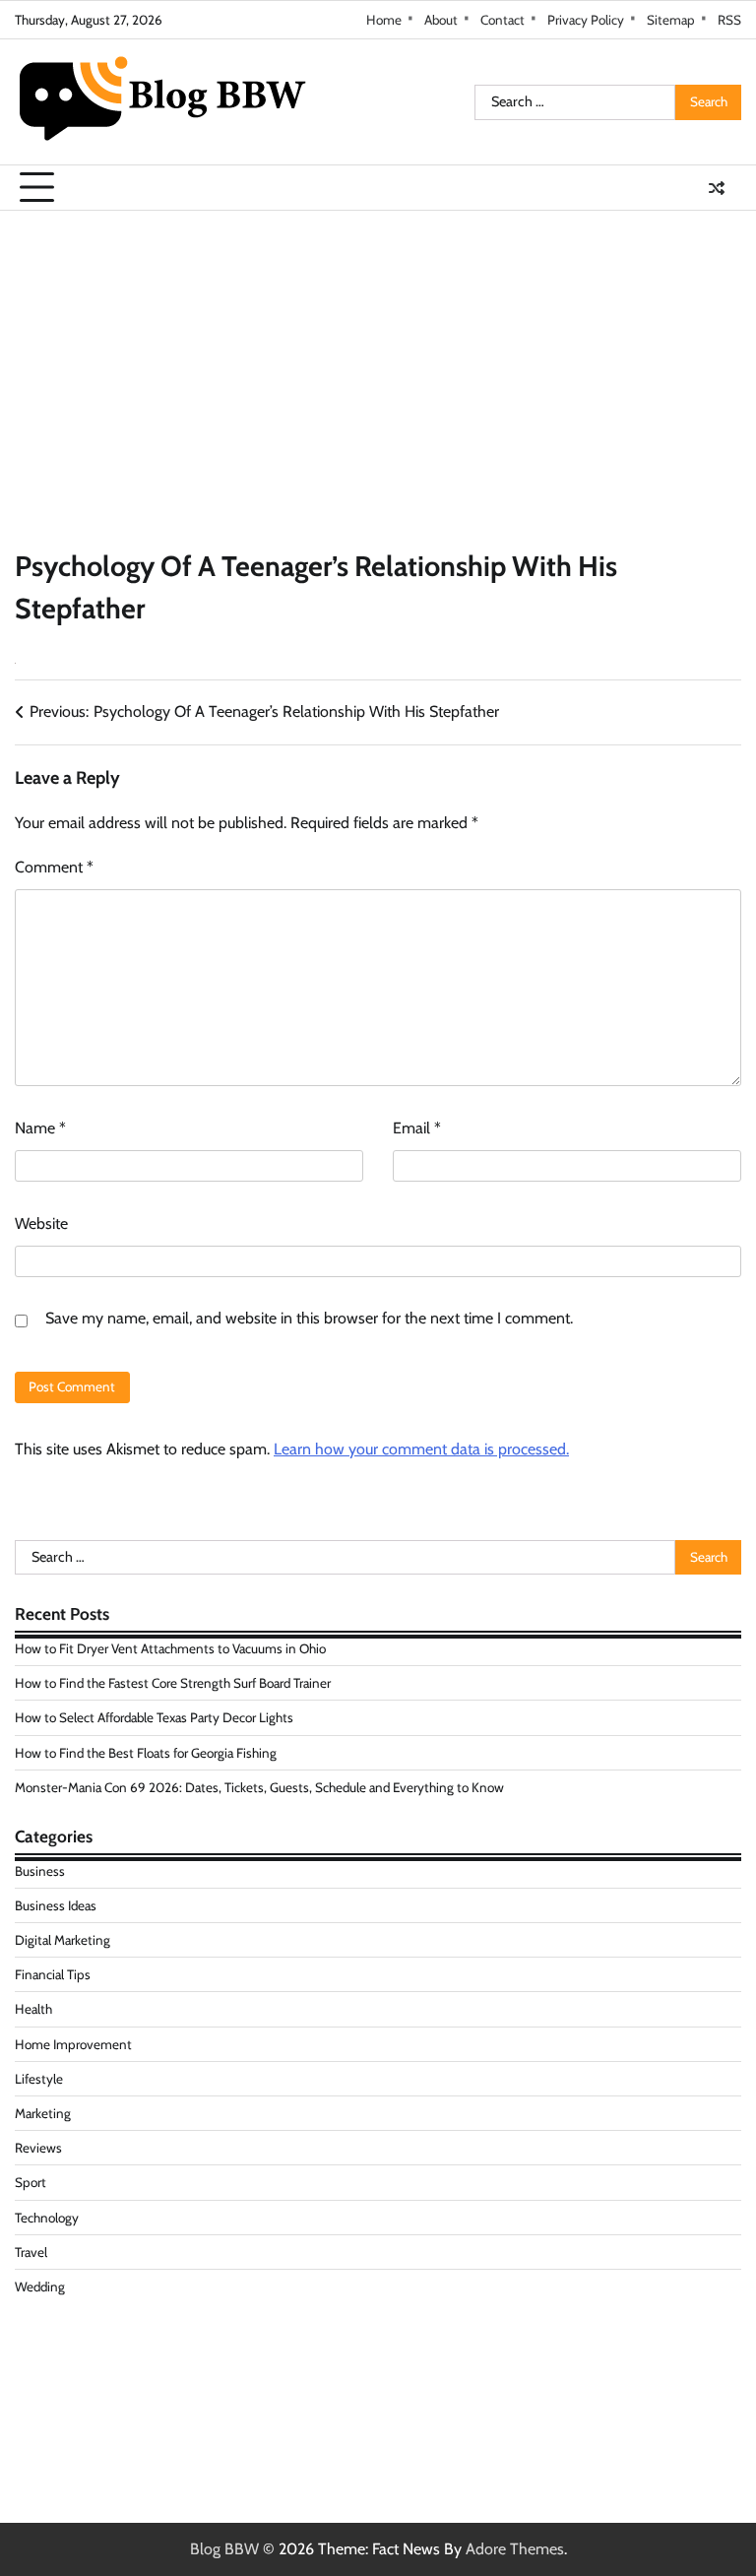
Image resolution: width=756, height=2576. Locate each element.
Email (417, 1128)
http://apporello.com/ (85, 2408)
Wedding (40, 2286)
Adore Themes (515, 2549)
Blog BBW (224, 2549)
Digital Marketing (64, 1940)
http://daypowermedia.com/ (107, 2361)
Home (384, 20)
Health (33, 2009)
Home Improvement (73, 2044)
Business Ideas (56, 1905)
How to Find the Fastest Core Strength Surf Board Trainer (173, 1683)
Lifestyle (39, 2079)
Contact (503, 20)
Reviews (38, 2148)
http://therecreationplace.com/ (115, 2432)
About (441, 20)
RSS (729, 20)
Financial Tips (53, 1974)
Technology (47, 2218)
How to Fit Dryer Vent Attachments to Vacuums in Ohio (170, 1648)
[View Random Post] (717, 188)
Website (41, 1224)
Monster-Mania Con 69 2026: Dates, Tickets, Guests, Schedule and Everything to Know (259, 1787)
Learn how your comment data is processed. (421, 1449)
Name (40, 1128)
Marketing (43, 2113)
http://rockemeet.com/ (89, 2337)
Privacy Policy (586, 20)
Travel (31, 2252)
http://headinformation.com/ (109, 2384)
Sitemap (671, 20)
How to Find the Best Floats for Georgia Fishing (146, 1753)
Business (40, 1871)
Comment (54, 867)
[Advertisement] (378, 358)
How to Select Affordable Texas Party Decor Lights (154, 1717)
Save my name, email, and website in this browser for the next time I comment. (309, 1318)
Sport (31, 2182)
